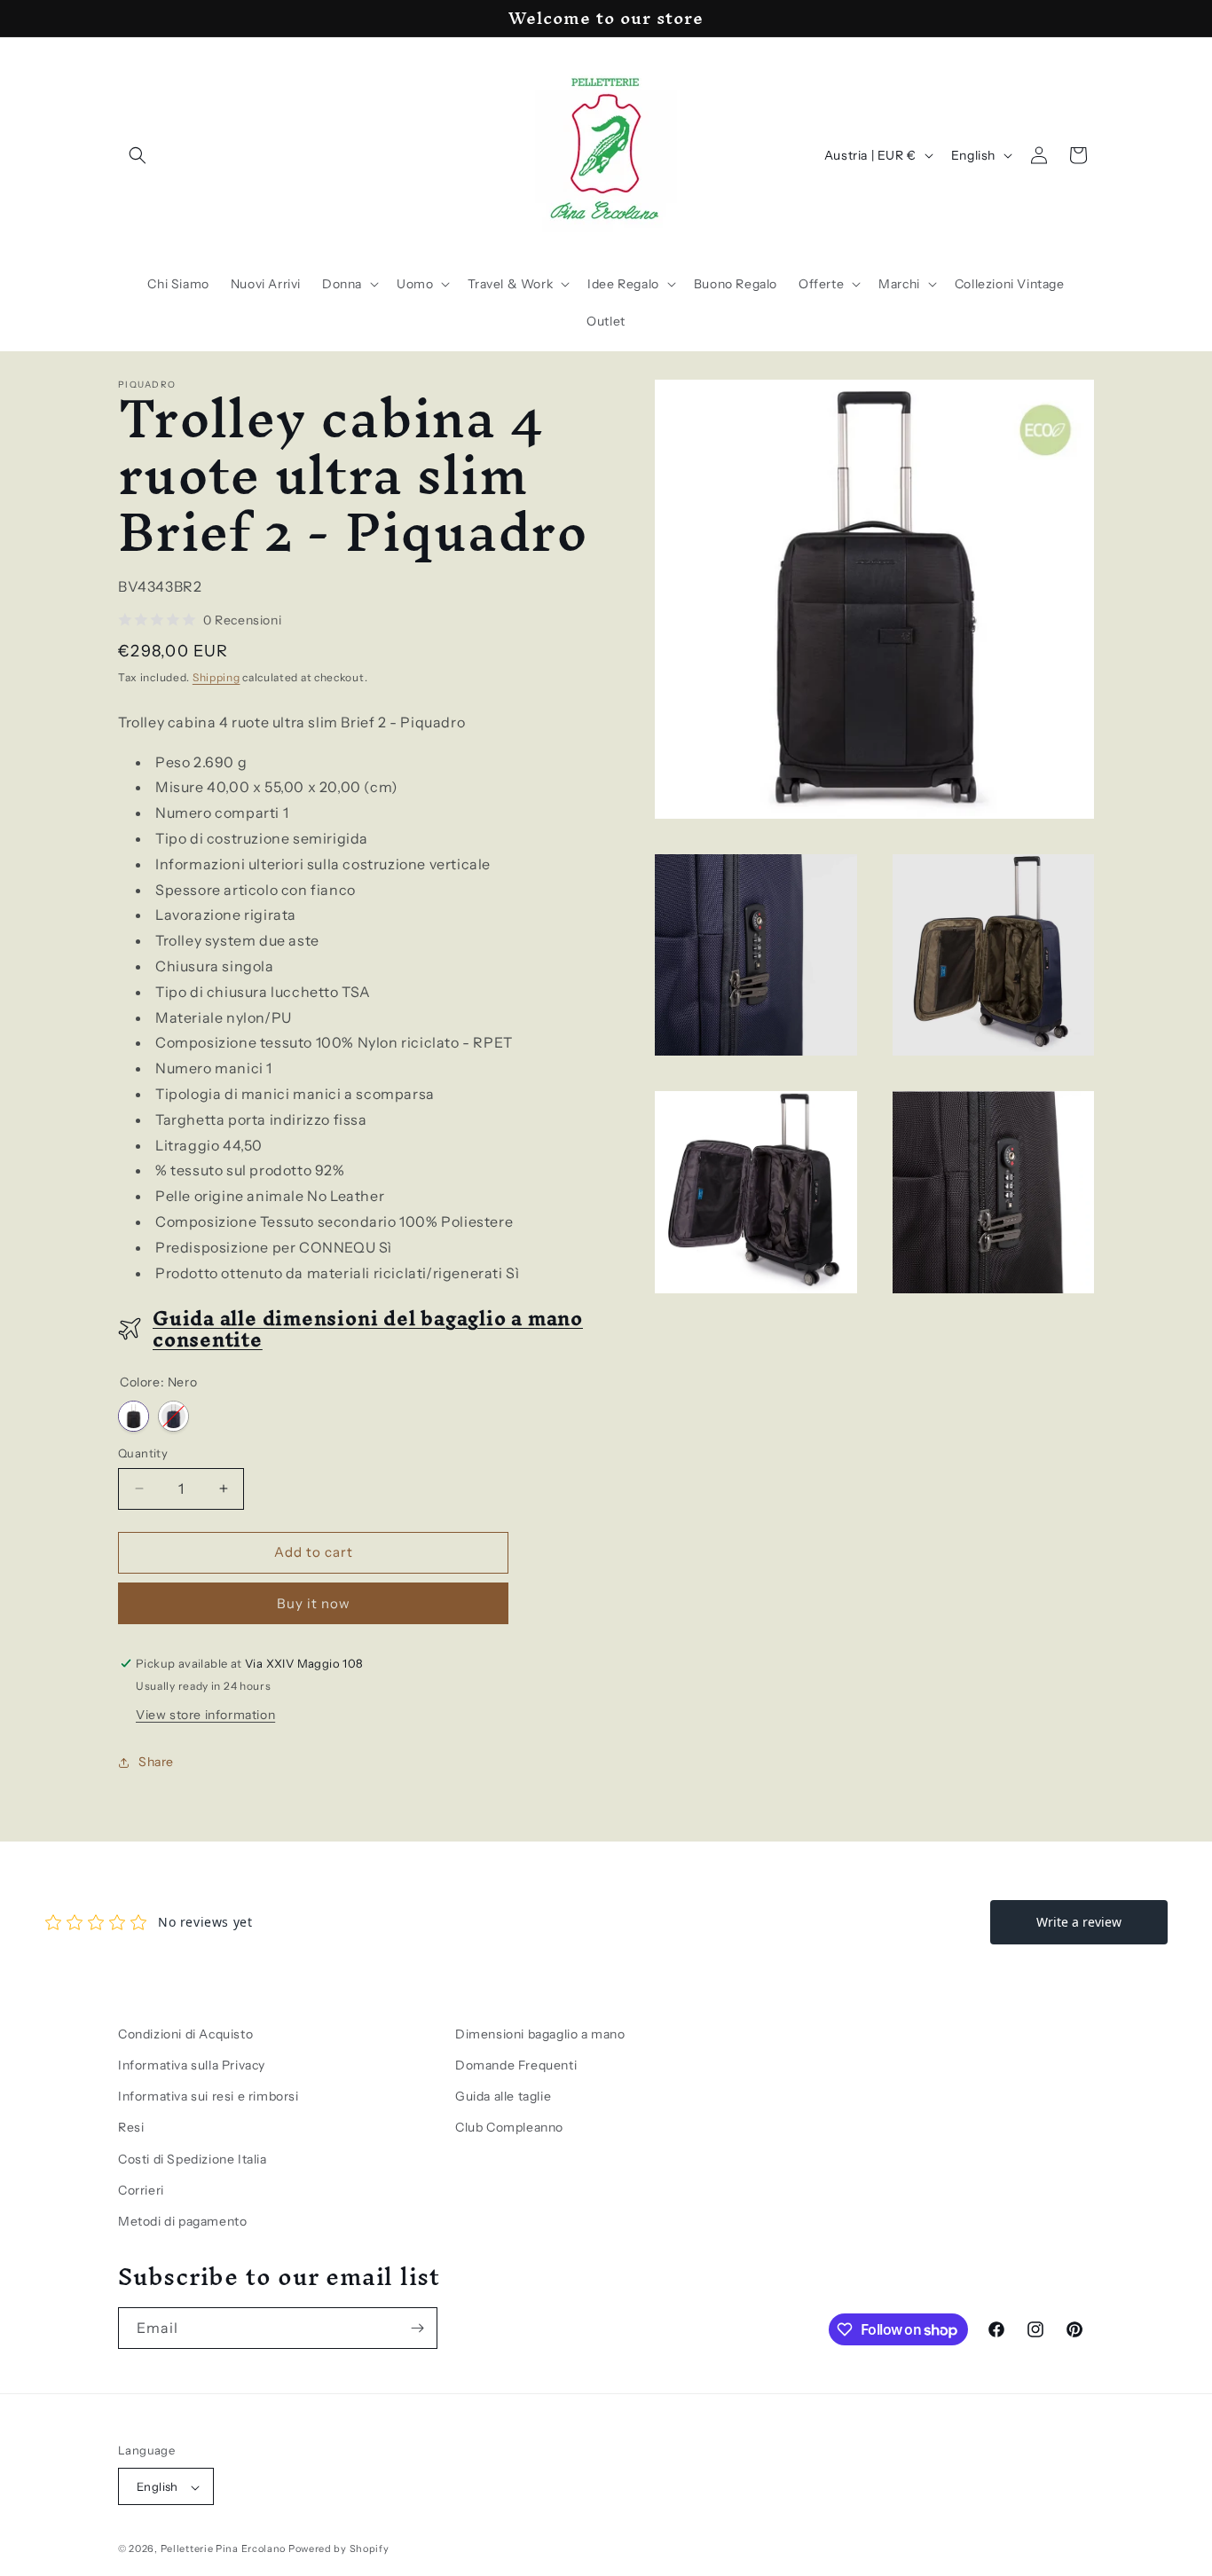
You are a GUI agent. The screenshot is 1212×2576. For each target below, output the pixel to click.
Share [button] (156, 1762)
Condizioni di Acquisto (185, 2034)
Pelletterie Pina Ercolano (224, 2549)
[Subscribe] (417, 2328)
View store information (205, 1715)
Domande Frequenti (516, 2065)
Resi (131, 2128)
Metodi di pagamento (182, 2221)
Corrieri (141, 2190)
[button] (138, 155)
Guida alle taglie (503, 2096)
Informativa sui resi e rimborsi (209, 2096)
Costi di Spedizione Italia (193, 2159)
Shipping (216, 677)
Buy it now (314, 1603)
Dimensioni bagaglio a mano (540, 2034)
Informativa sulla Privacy (192, 2065)
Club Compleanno (509, 2128)
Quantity (143, 1453)
